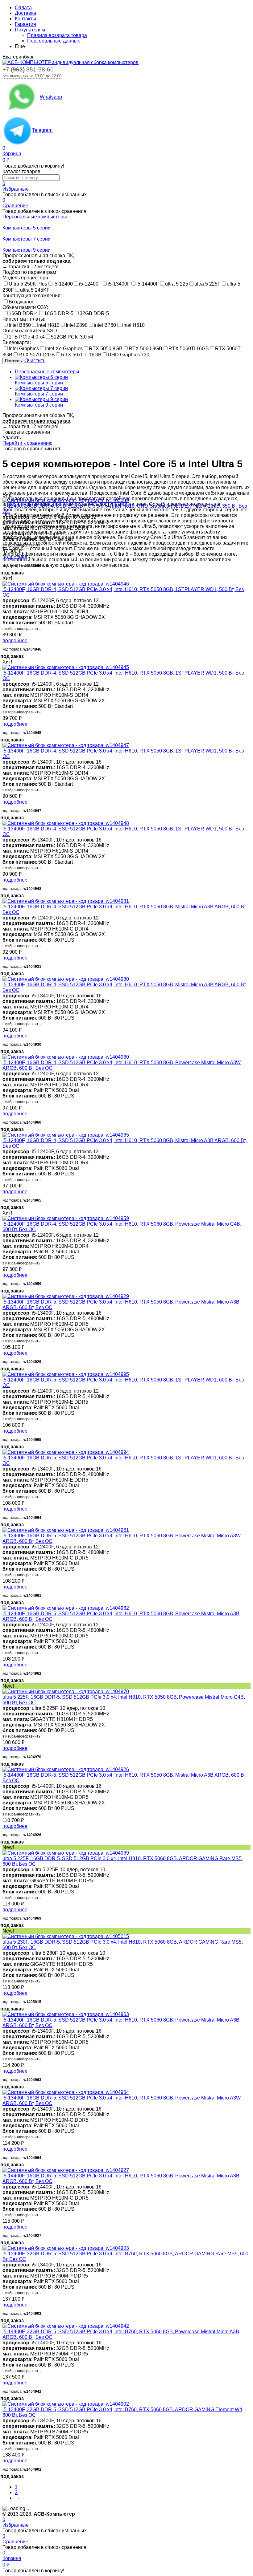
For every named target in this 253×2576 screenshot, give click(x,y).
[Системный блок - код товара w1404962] (66, 1608)
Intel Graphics (24, 349)
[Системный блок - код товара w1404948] (66, 823)
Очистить (35, 361)
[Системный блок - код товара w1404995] (66, 1374)
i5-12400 (63, 284)
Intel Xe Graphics (64, 349)
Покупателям (30, 30)
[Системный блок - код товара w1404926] (66, 1769)
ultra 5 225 (177, 284)
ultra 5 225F (207, 284)
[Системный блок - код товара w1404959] (66, 1218)
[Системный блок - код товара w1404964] (66, 2092)
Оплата (23, 8)
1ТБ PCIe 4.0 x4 (27, 337)
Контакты (25, 19)
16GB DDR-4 (23, 313)
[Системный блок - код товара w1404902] (66, 2404)
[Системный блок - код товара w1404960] (66, 1057)
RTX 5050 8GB (106, 349)
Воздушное (22, 302)
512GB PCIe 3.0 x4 (72, 337)
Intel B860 (20, 325)
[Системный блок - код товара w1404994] (66, 1452)
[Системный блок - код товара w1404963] (66, 2014)
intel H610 (133, 325)
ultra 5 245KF (35, 290)
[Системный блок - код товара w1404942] (66, 2326)
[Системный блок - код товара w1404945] (66, 667)
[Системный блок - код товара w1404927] (66, 2170)
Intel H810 (48, 325)
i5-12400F (90, 284)
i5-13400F (119, 284)
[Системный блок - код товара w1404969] (66, 1853)
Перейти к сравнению (27, 443)
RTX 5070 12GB (37, 355)
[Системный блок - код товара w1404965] (66, 1135)
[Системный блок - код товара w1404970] (66, 1692)
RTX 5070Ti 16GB (81, 355)
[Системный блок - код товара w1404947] (66, 745)
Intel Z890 (77, 325)
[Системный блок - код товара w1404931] (66, 901)
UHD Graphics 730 (129, 355)
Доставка (25, 13)
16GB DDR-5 (59, 313)
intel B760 (105, 325)
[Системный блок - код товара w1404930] (66, 979)
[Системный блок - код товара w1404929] (66, 1296)
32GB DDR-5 (94, 313)
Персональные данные (54, 41)
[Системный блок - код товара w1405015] (66, 1936)
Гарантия (25, 24)
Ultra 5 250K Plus (28, 284)
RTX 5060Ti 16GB (189, 349)
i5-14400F (148, 284)
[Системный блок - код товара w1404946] (66, 584)
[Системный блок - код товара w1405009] (66, 500)
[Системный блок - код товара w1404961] (66, 1530)
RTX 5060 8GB (145, 349)
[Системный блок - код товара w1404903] (66, 2248)
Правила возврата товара (57, 35)
